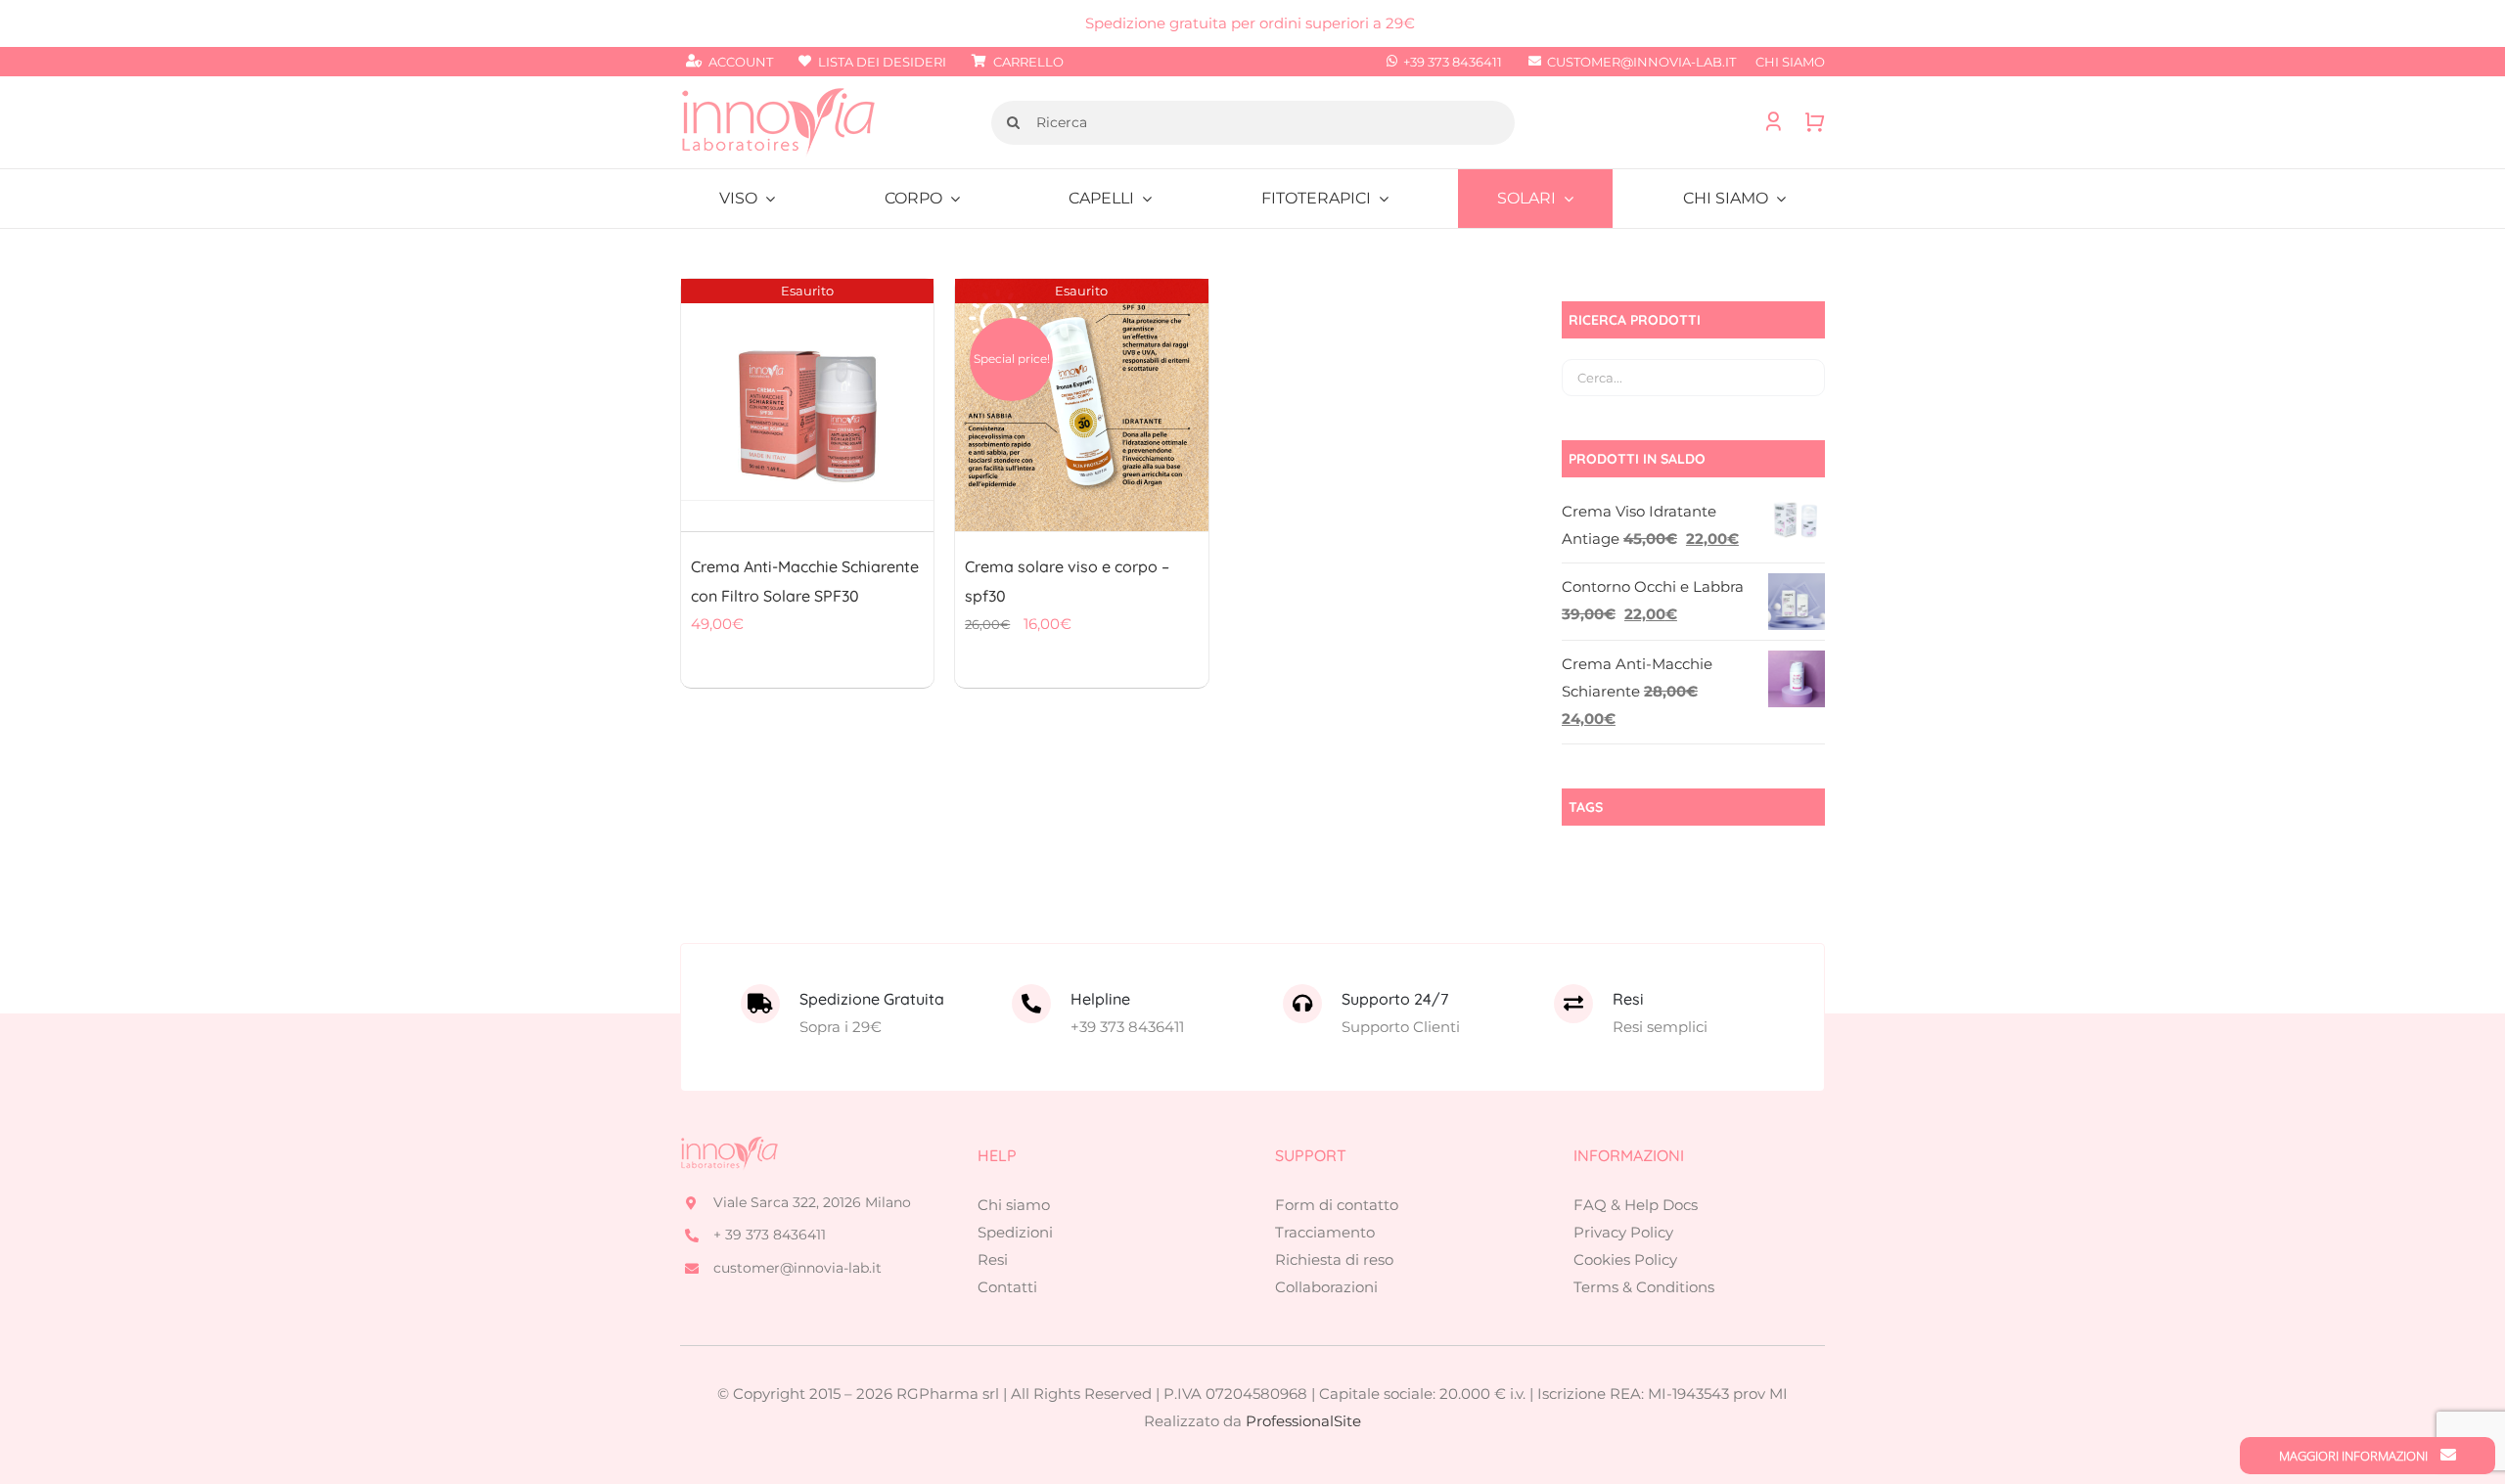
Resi (993, 1259)
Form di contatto (1337, 1205)
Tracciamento (1325, 1232)
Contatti (1007, 1287)
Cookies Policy (1625, 1259)
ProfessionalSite (1303, 1421)
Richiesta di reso (1334, 1259)
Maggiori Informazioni (2355, 1456)
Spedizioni (1015, 1232)
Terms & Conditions (1644, 1287)
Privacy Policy (1623, 1232)
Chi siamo (1014, 1205)
